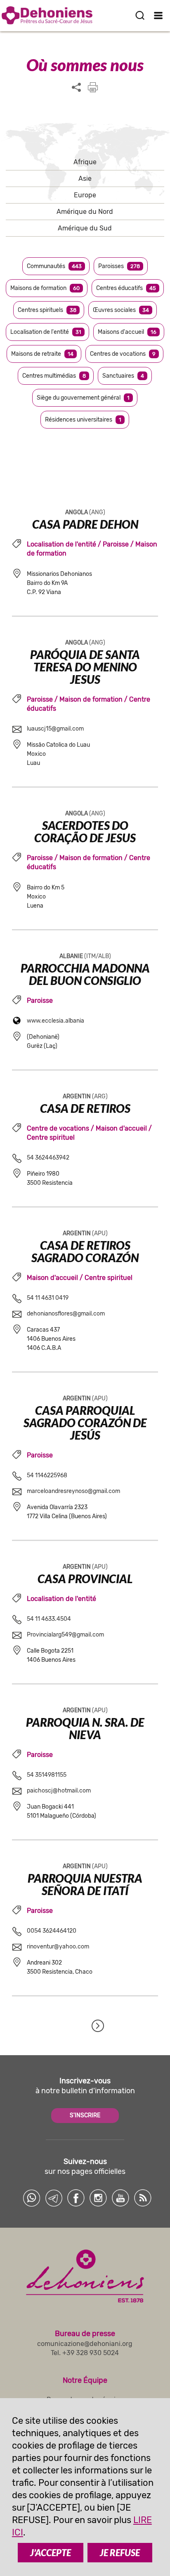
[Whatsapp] (31, 2198)
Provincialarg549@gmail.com (65, 1635)
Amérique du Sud (85, 228)
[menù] (159, 15)
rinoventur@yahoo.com (58, 1947)
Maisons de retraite (42, 354)
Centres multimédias (54, 376)
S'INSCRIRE (85, 2115)
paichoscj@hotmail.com (59, 1791)
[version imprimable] (93, 87)
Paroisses (119, 266)
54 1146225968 (47, 1475)
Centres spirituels (47, 310)
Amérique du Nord (85, 212)
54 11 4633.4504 (49, 1619)
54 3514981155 (47, 1775)
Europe (85, 195)
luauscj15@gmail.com (55, 729)
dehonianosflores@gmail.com (66, 1314)
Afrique (85, 162)
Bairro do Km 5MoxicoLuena (46, 897)
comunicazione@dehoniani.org (85, 2344)
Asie (85, 179)
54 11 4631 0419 (48, 1298)
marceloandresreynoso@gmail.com (73, 1491)
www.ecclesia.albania (55, 1021)
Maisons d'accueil (127, 332)
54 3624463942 (48, 1158)
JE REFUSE (120, 2553)
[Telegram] (54, 2198)
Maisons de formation (45, 288)
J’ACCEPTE (51, 2553)
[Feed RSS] (143, 2198)
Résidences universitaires (83, 420)
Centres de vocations (123, 354)
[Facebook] (76, 2198)
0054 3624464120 (52, 1931)
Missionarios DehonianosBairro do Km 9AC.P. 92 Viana (59, 583)
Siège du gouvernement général (83, 398)
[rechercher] (140, 15)
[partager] (76, 88)
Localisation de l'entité (46, 332)
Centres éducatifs (126, 288)
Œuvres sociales (121, 310)
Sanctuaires (123, 376)
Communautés (54, 266)
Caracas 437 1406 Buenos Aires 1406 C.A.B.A (51, 1339)
